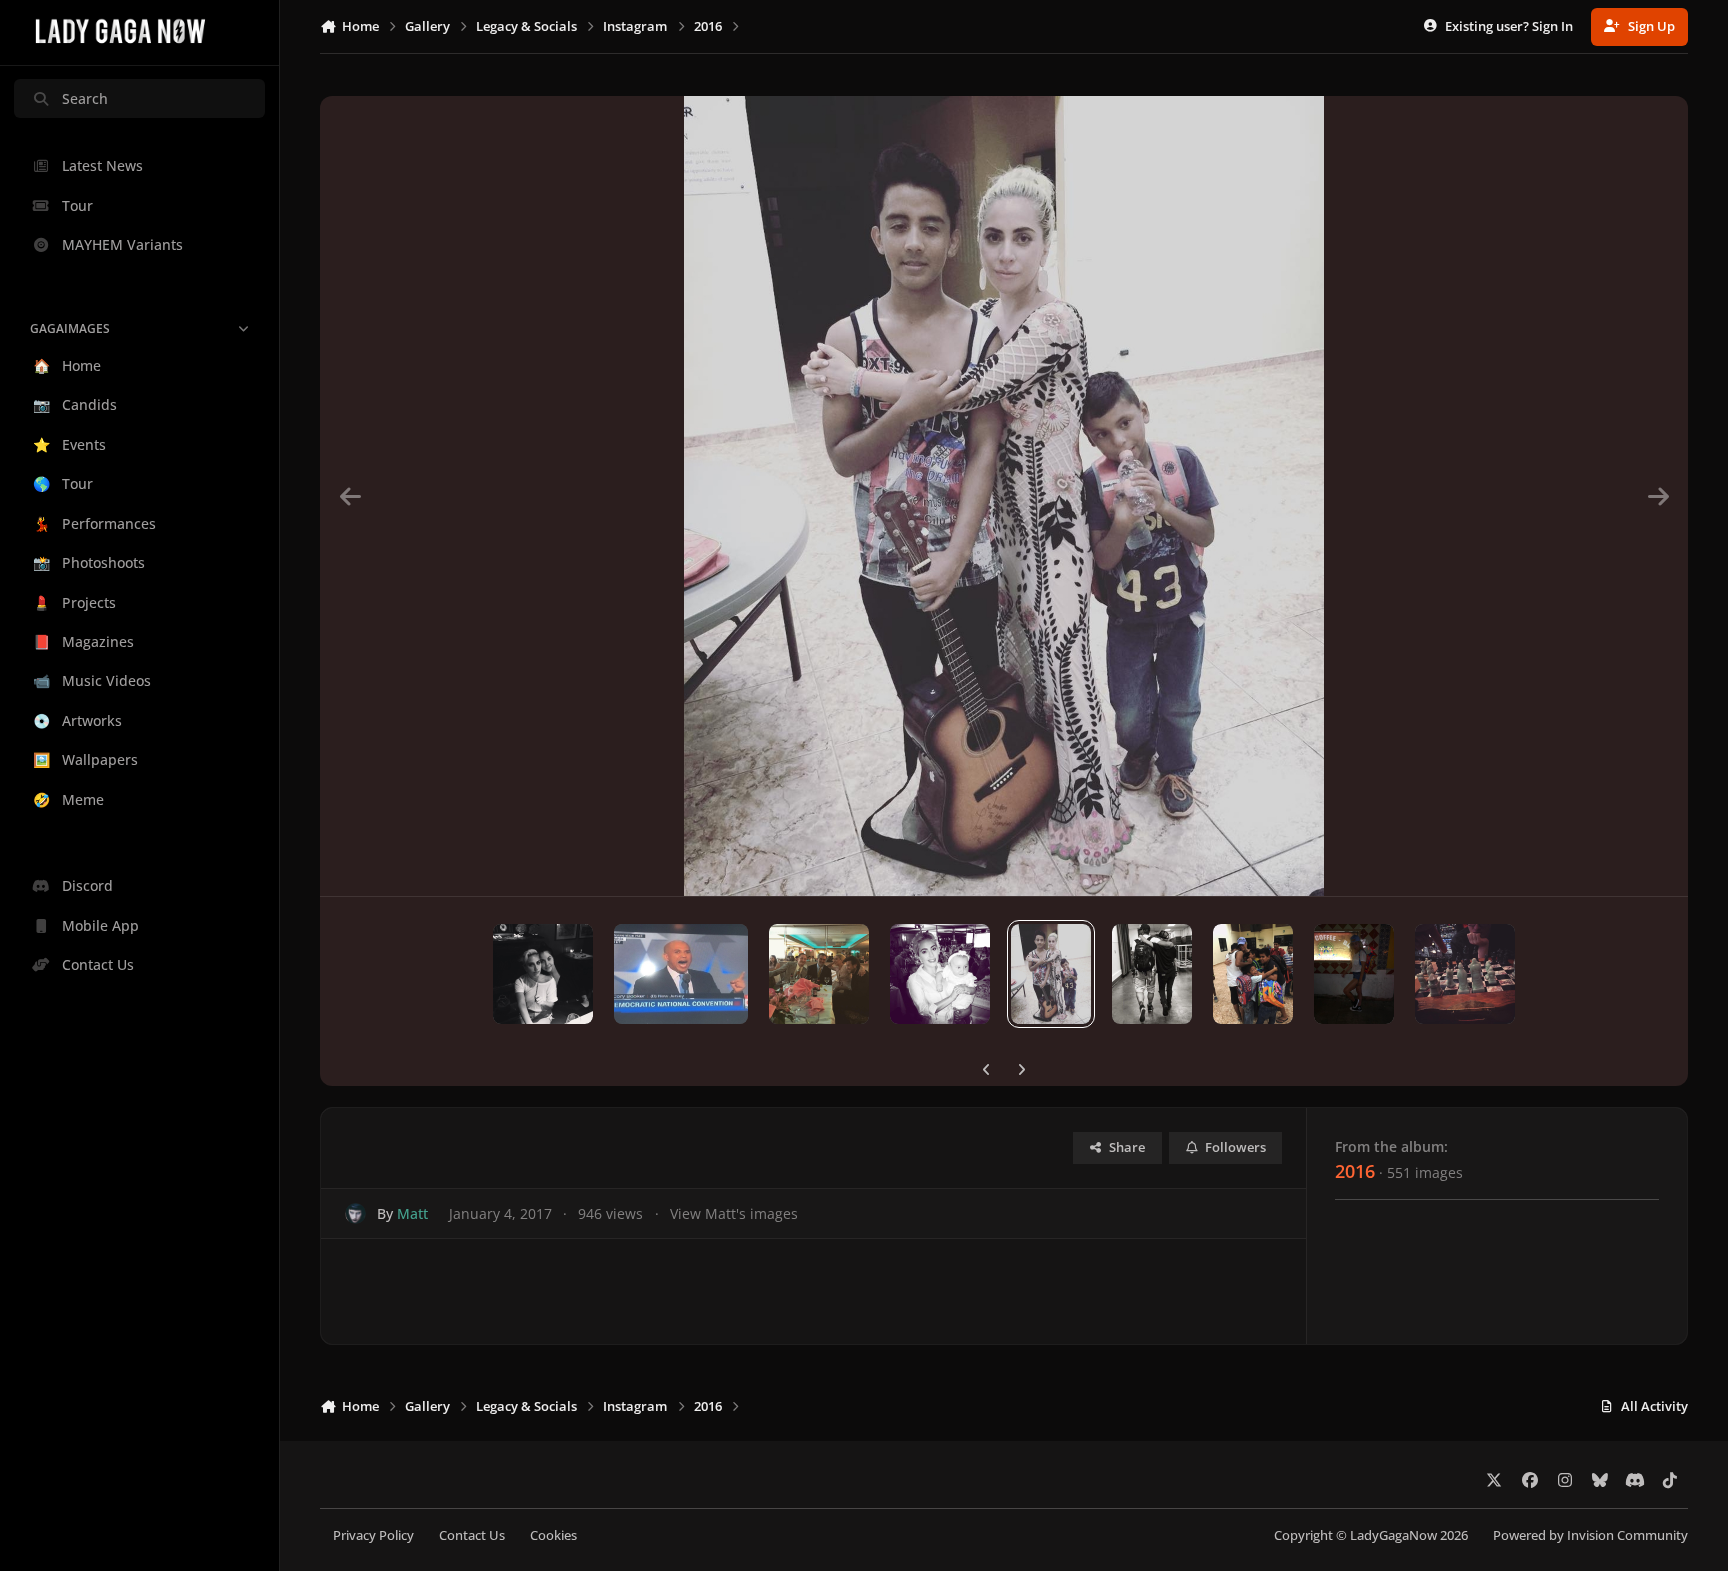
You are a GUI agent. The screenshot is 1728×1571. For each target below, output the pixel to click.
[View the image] (543, 974)
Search (85, 98)
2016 (1355, 1171)
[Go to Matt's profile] (355, 1213)
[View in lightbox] (1004, 496)
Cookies (553, 1535)
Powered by (1590, 1535)
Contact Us (472, 1535)
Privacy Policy (373, 1535)
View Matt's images (734, 1213)
